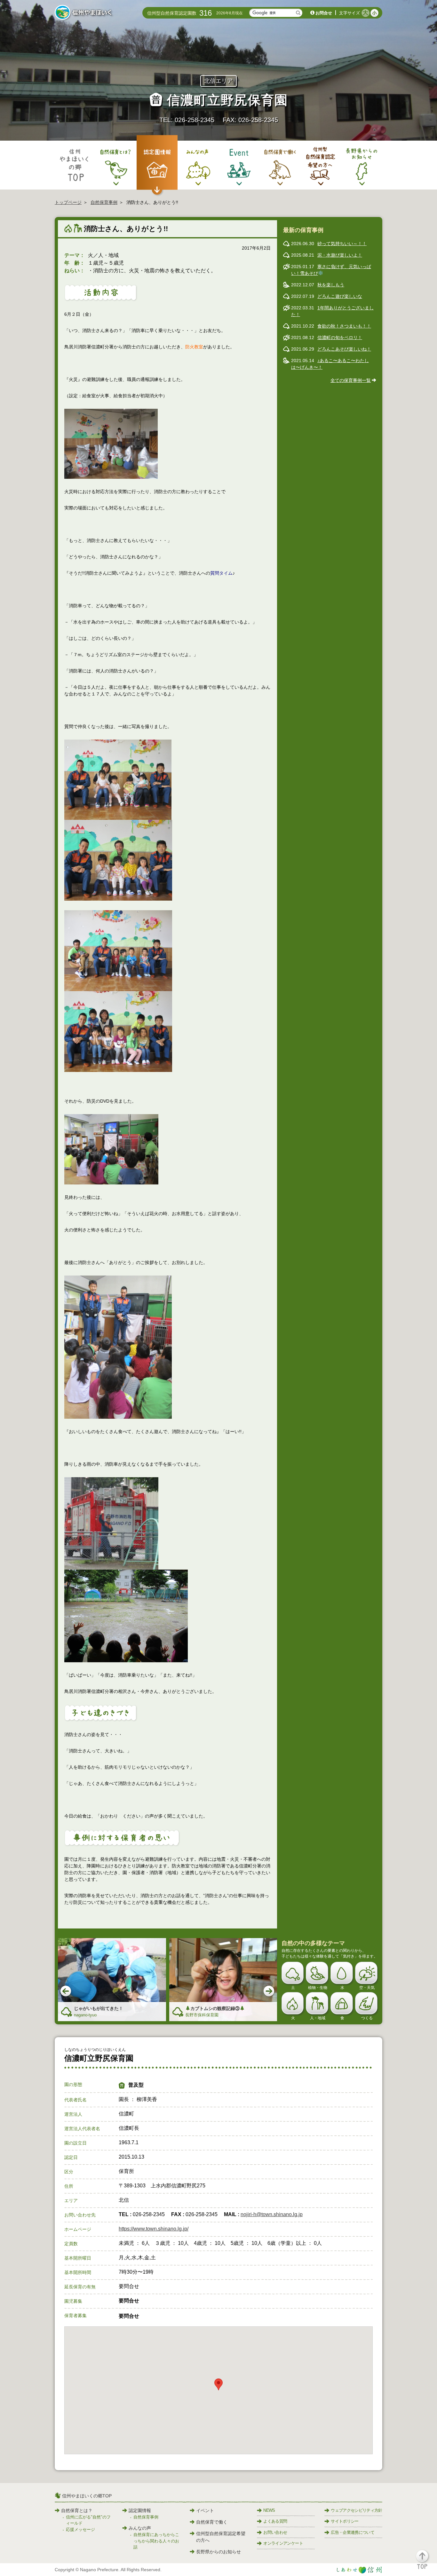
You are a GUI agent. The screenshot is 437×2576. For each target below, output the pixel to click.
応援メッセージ (80, 2529)
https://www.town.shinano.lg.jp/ (154, 2229)
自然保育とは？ (77, 2510)
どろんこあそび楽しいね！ (344, 349)
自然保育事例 (104, 202)
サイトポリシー (345, 2521)
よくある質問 (275, 2521)
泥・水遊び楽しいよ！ (340, 255)
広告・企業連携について (353, 2532)
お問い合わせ (275, 2532)
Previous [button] (66, 1991)
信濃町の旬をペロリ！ (340, 338)
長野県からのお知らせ (219, 2552)
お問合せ (324, 13)
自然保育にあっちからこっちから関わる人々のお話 (156, 2541)
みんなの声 (140, 2528)
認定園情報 (140, 2510)
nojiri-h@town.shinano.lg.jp (272, 2214)
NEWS (269, 2510)
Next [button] (269, 1991)
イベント (205, 2510)
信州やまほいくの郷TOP (87, 2496)
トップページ (68, 202)
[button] (426, 2562)
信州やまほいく (84, 13)
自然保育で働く (212, 2522)
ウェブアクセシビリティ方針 (357, 2510)
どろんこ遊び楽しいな (340, 296)
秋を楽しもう (331, 285)
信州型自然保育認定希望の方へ (221, 2537)
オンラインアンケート (283, 2543)
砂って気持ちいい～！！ (342, 244)
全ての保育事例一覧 (351, 380)
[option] (112, 1980)
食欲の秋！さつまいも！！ (344, 326)
